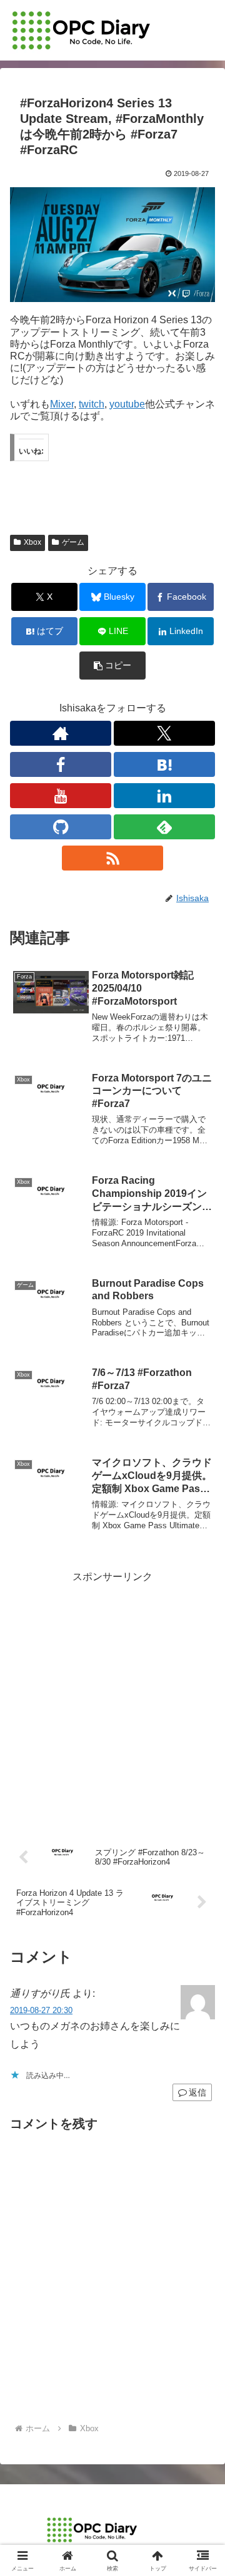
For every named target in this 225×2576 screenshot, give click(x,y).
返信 (197, 2092)
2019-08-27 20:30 (41, 2010)
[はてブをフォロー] (164, 764)
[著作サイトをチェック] (61, 733)
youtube (127, 404)
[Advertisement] (112, 1699)
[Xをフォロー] (164, 733)
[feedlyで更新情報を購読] (164, 827)
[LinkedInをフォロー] (164, 796)
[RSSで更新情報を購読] (112, 858)
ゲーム (73, 542)
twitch (92, 404)
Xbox (32, 542)
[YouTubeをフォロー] (61, 796)
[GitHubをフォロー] (61, 827)
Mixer (62, 404)
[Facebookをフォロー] (61, 764)
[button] (113, 666)
